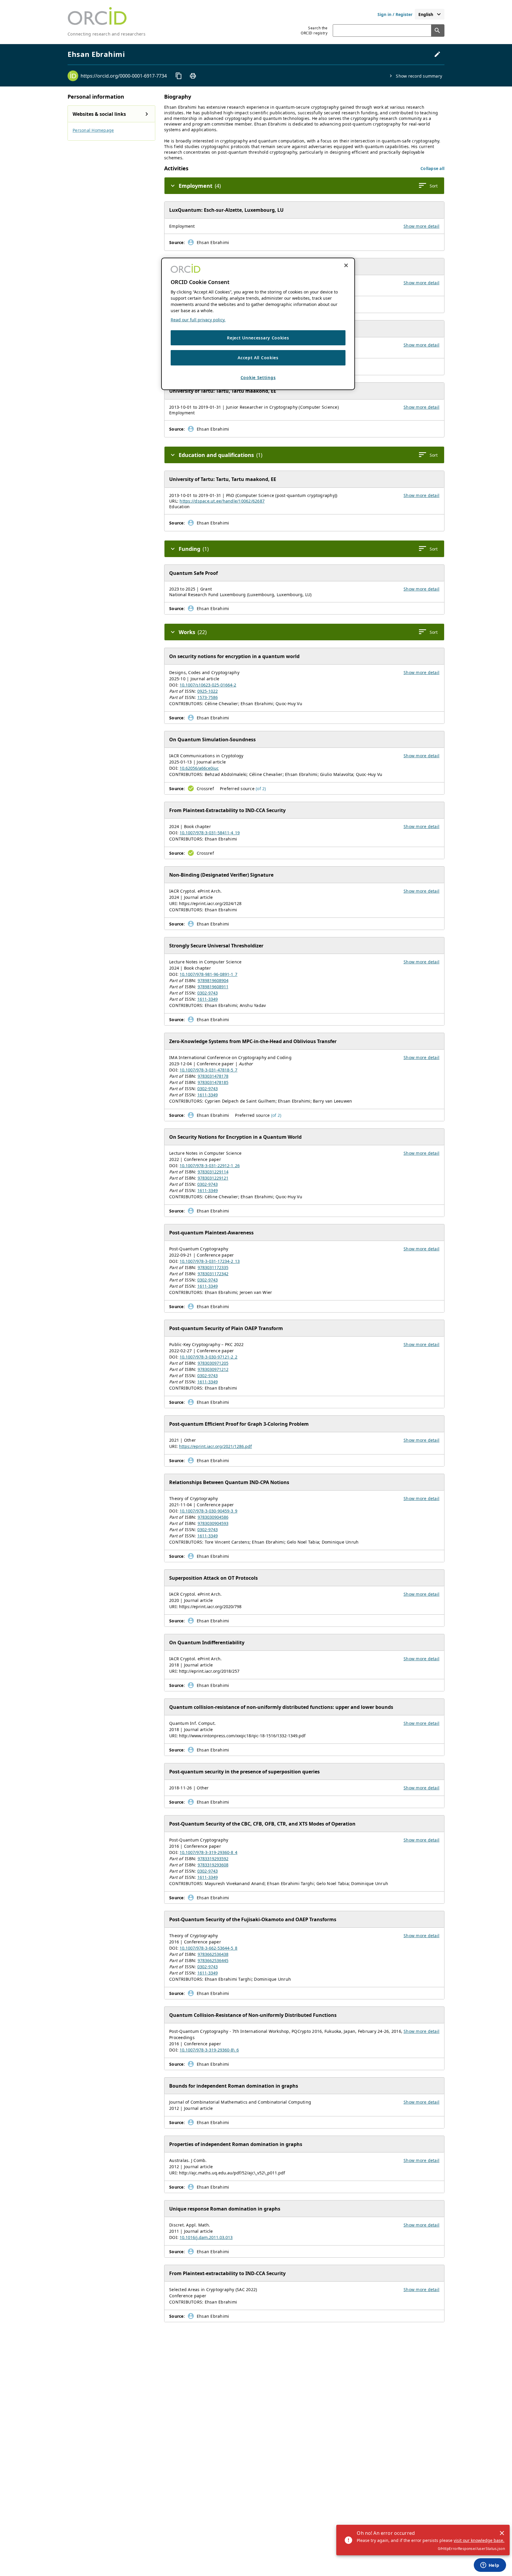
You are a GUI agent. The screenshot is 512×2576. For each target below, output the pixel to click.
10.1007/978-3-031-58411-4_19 (210, 833)
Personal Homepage (93, 130)
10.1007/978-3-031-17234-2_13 (210, 1261)
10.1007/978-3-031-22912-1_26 (210, 1166)
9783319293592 (213, 1859)
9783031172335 (213, 1267)
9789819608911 (213, 987)
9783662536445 (213, 1960)
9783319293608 (213, 1865)
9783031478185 (213, 1082)
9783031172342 (213, 1274)
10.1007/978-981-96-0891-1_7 (208, 974)
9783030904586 (213, 1517)
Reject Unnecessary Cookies (258, 338)
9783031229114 (213, 1172)
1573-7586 (208, 697)
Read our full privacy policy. (198, 320)
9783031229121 (213, 1178)
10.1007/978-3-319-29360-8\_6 (209, 2050)
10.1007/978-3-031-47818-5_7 (208, 1070)
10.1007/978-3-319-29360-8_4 (208, 1852)
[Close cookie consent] (346, 265)
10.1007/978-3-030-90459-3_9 (208, 1511)
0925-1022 (208, 691)
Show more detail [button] (421, 226)
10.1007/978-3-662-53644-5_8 (208, 1948)
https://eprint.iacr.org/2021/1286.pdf (215, 1446)
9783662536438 (213, 1954)
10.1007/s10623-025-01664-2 (208, 685)
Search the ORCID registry (314, 31)
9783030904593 (213, 1523)
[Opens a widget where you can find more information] (490, 2566)
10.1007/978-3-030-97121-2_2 (208, 1357)
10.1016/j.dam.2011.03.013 (206, 2237)
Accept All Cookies (258, 358)
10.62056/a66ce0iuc (199, 768)
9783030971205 (213, 1363)
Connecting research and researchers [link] (107, 34)
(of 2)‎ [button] (261, 789)
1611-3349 (208, 999)
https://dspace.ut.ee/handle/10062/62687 (222, 501)
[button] (432, 168)
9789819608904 (213, 980)
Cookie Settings (258, 377)
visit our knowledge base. (479, 2540)
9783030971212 (213, 1369)
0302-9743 (208, 993)
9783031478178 (213, 1076)
